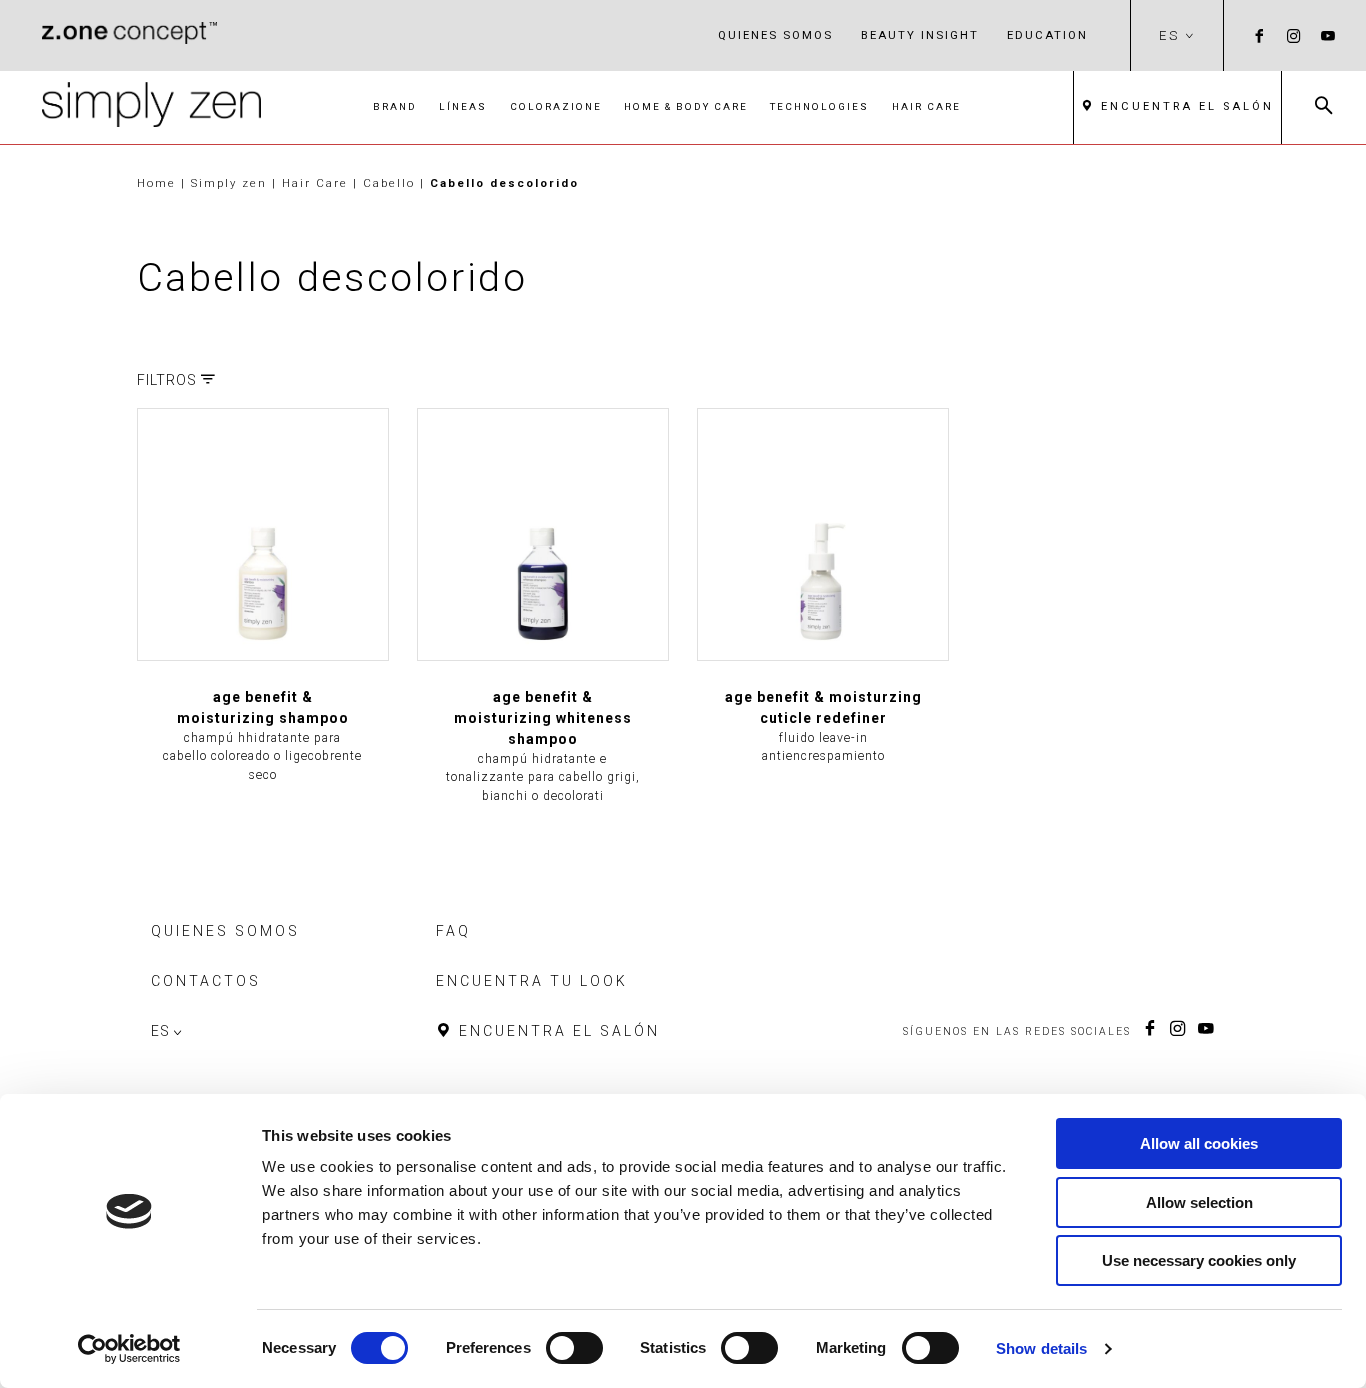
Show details (1041, 1348)
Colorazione (556, 106)
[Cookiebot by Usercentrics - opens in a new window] (129, 1349)
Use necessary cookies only (1199, 1260)
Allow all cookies (1199, 1143)
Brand (395, 106)
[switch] (574, 1348)
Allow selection (1199, 1202)
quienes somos (775, 35)
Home (156, 183)
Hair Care (926, 106)
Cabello (391, 183)
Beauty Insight (920, 35)
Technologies (819, 106)
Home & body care (686, 106)
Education (1047, 35)
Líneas (463, 106)
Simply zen (231, 183)
